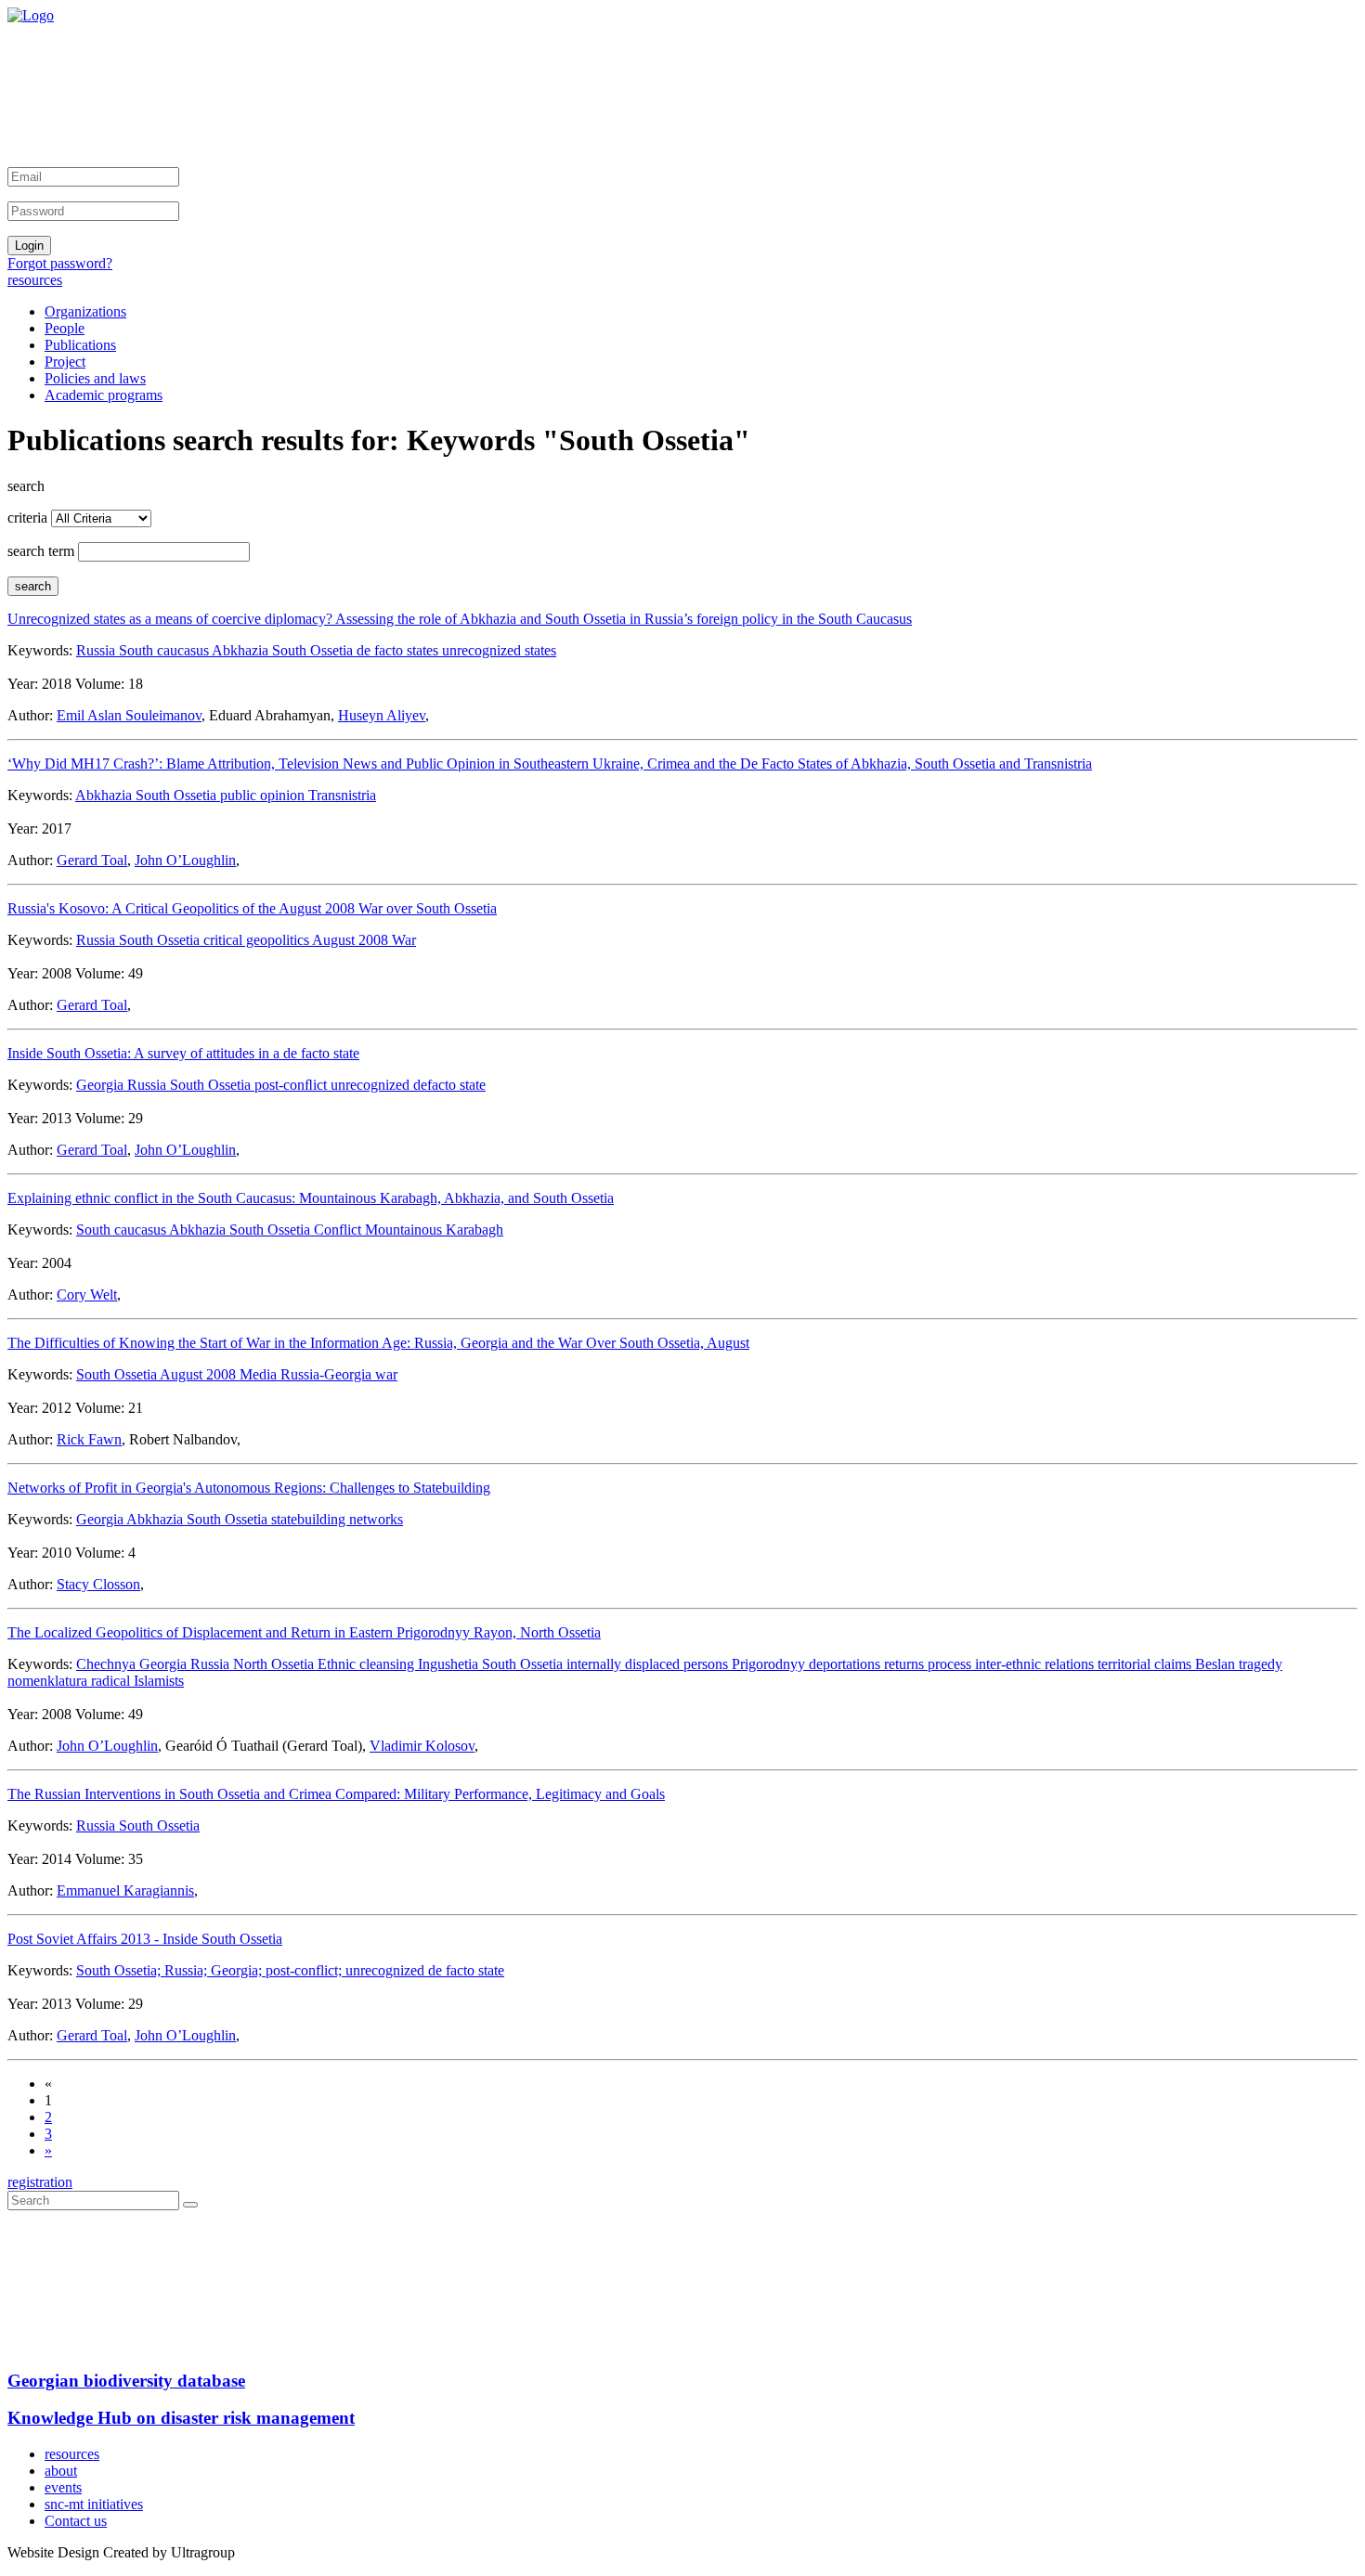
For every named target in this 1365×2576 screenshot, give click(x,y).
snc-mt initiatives (94, 2504)
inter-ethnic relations (1036, 1664)
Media (260, 1374)
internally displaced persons (649, 1664)
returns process (929, 1664)
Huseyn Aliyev (382, 715)
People (65, 328)
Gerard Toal (92, 860)
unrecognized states (499, 650)
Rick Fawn (89, 1439)
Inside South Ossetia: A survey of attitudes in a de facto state (183, 1053)
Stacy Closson (98, 1584)
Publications (80, 345)
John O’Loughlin (185, 860)
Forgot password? (60, 263)
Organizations (85, 311)
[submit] (190, 2205)
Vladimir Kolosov (422, 1746)
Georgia (102, 1085)
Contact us (76, 2521)
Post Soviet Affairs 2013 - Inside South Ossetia (145, 1939)
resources (35, 280)
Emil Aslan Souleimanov (129, 715)
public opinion (264, 795)
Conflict (339, 1230)
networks (376, 1519)
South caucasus (165, 650)
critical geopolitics (258, 940)
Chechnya (108, 1664)
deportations (846, 1664)
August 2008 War (364, 940)
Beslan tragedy (1239, 1664)
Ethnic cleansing (368, 1664)
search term (41, 551)
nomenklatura (49, 1681)
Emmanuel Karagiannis (125, 1890)
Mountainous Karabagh (434, 1230)
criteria (27, 518)
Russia (97, 650)
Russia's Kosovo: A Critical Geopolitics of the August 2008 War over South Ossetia (252, 908)
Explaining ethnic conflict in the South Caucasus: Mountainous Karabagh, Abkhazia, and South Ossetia (311, 1198)
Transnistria (342, 795)
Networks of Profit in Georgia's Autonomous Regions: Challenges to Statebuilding (249, 1488)
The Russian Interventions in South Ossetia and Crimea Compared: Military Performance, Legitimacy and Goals (336, 1794)
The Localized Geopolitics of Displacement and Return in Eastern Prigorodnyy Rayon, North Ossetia (304, 1632)
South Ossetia (314, 650)
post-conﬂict (292, 1085)
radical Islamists (137, 1681)
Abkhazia (242, 650)
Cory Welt (87, 1294)
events (63, 2487)
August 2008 (200, 1374)
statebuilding (310, 1519)
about (61, 2471)
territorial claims (1146, 1664)
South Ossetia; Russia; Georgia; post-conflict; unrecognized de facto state (290, 1970)
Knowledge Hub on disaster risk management (181, 2418)
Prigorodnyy (770, 1664)
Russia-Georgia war (339, 1374)
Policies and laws (95, 378)
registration (40, 2182)
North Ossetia (275, 1664)
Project (65, 362)
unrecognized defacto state (408, 1085)
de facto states (399, 650)
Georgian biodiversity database (126, 2381)
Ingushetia (450, 1664)
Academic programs (104, 395)
